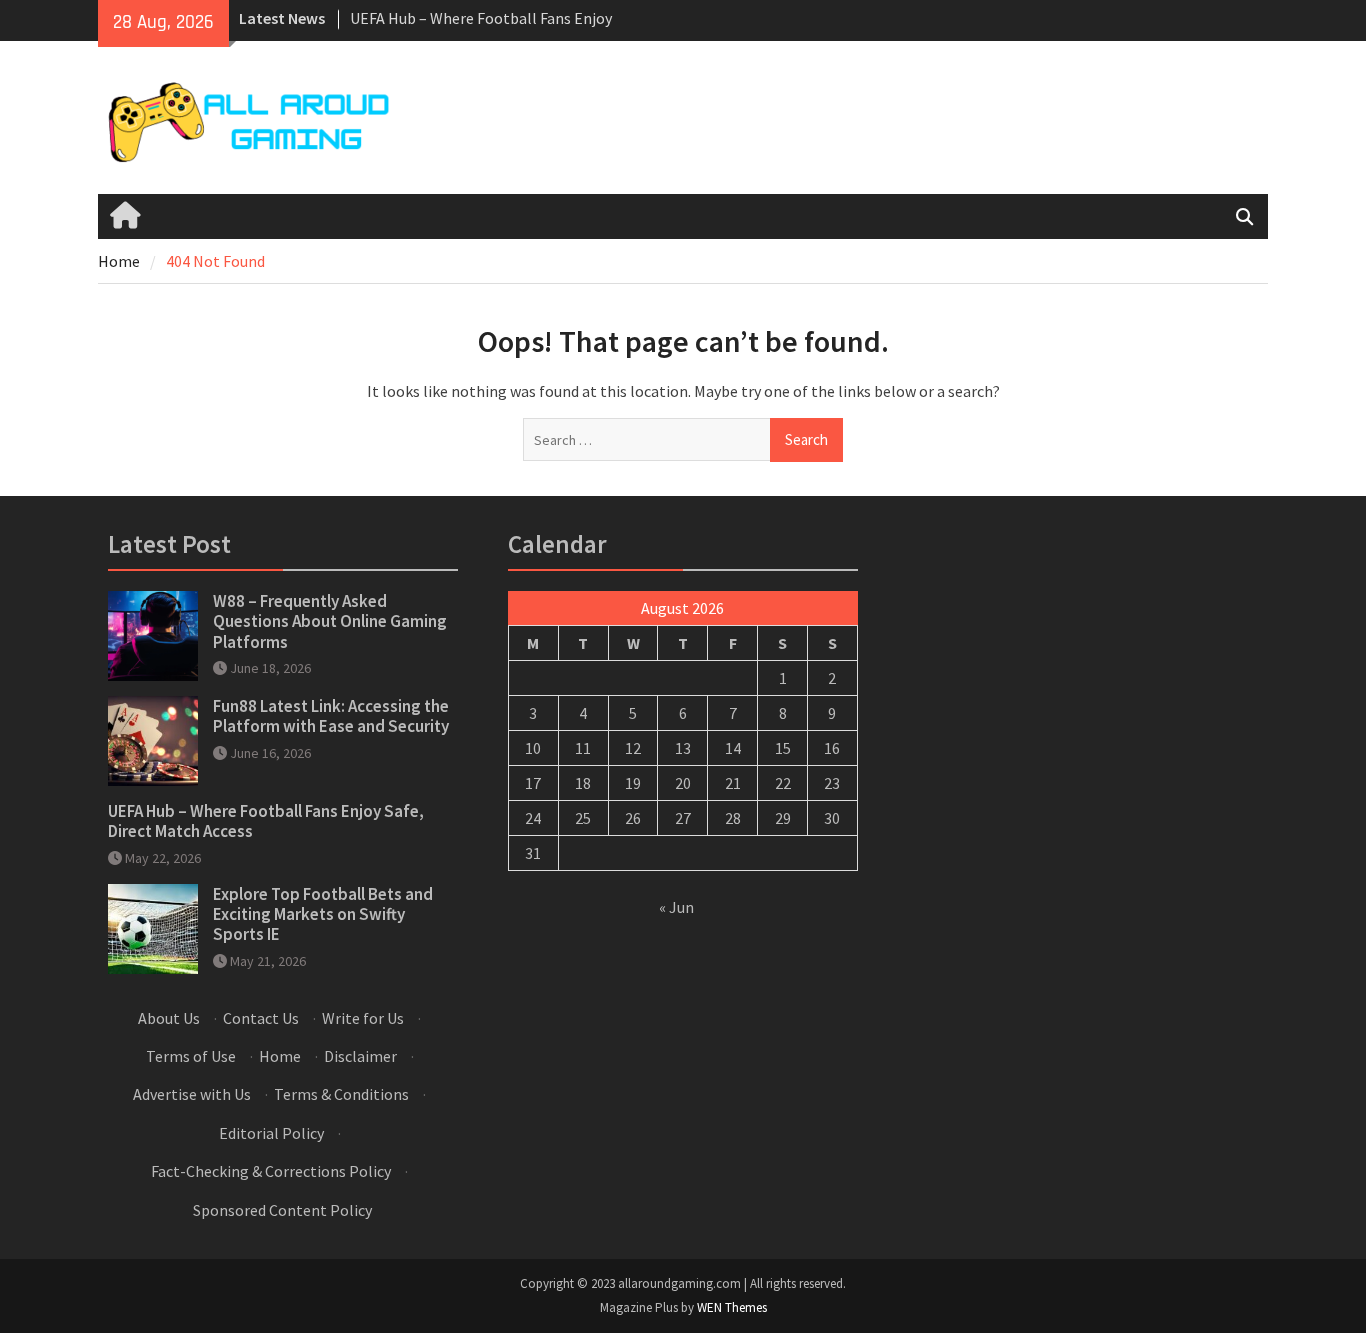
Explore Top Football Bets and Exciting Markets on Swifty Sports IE (323, 914)
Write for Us (363, 1018)
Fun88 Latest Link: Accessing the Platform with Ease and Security (331, 716)
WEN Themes (732, 1307)
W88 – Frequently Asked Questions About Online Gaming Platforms (330, 621)
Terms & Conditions (341, 1094)
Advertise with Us (192, 1094)
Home (280, 1056)
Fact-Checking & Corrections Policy (271, 1171)
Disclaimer (360, 1056)
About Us (169, 1018)
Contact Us (261, 1018)
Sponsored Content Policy (282, 1210)
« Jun (676, 907)
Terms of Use (191, 1056)
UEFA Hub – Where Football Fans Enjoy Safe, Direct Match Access (266, 821)
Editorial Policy (271, 1133)
